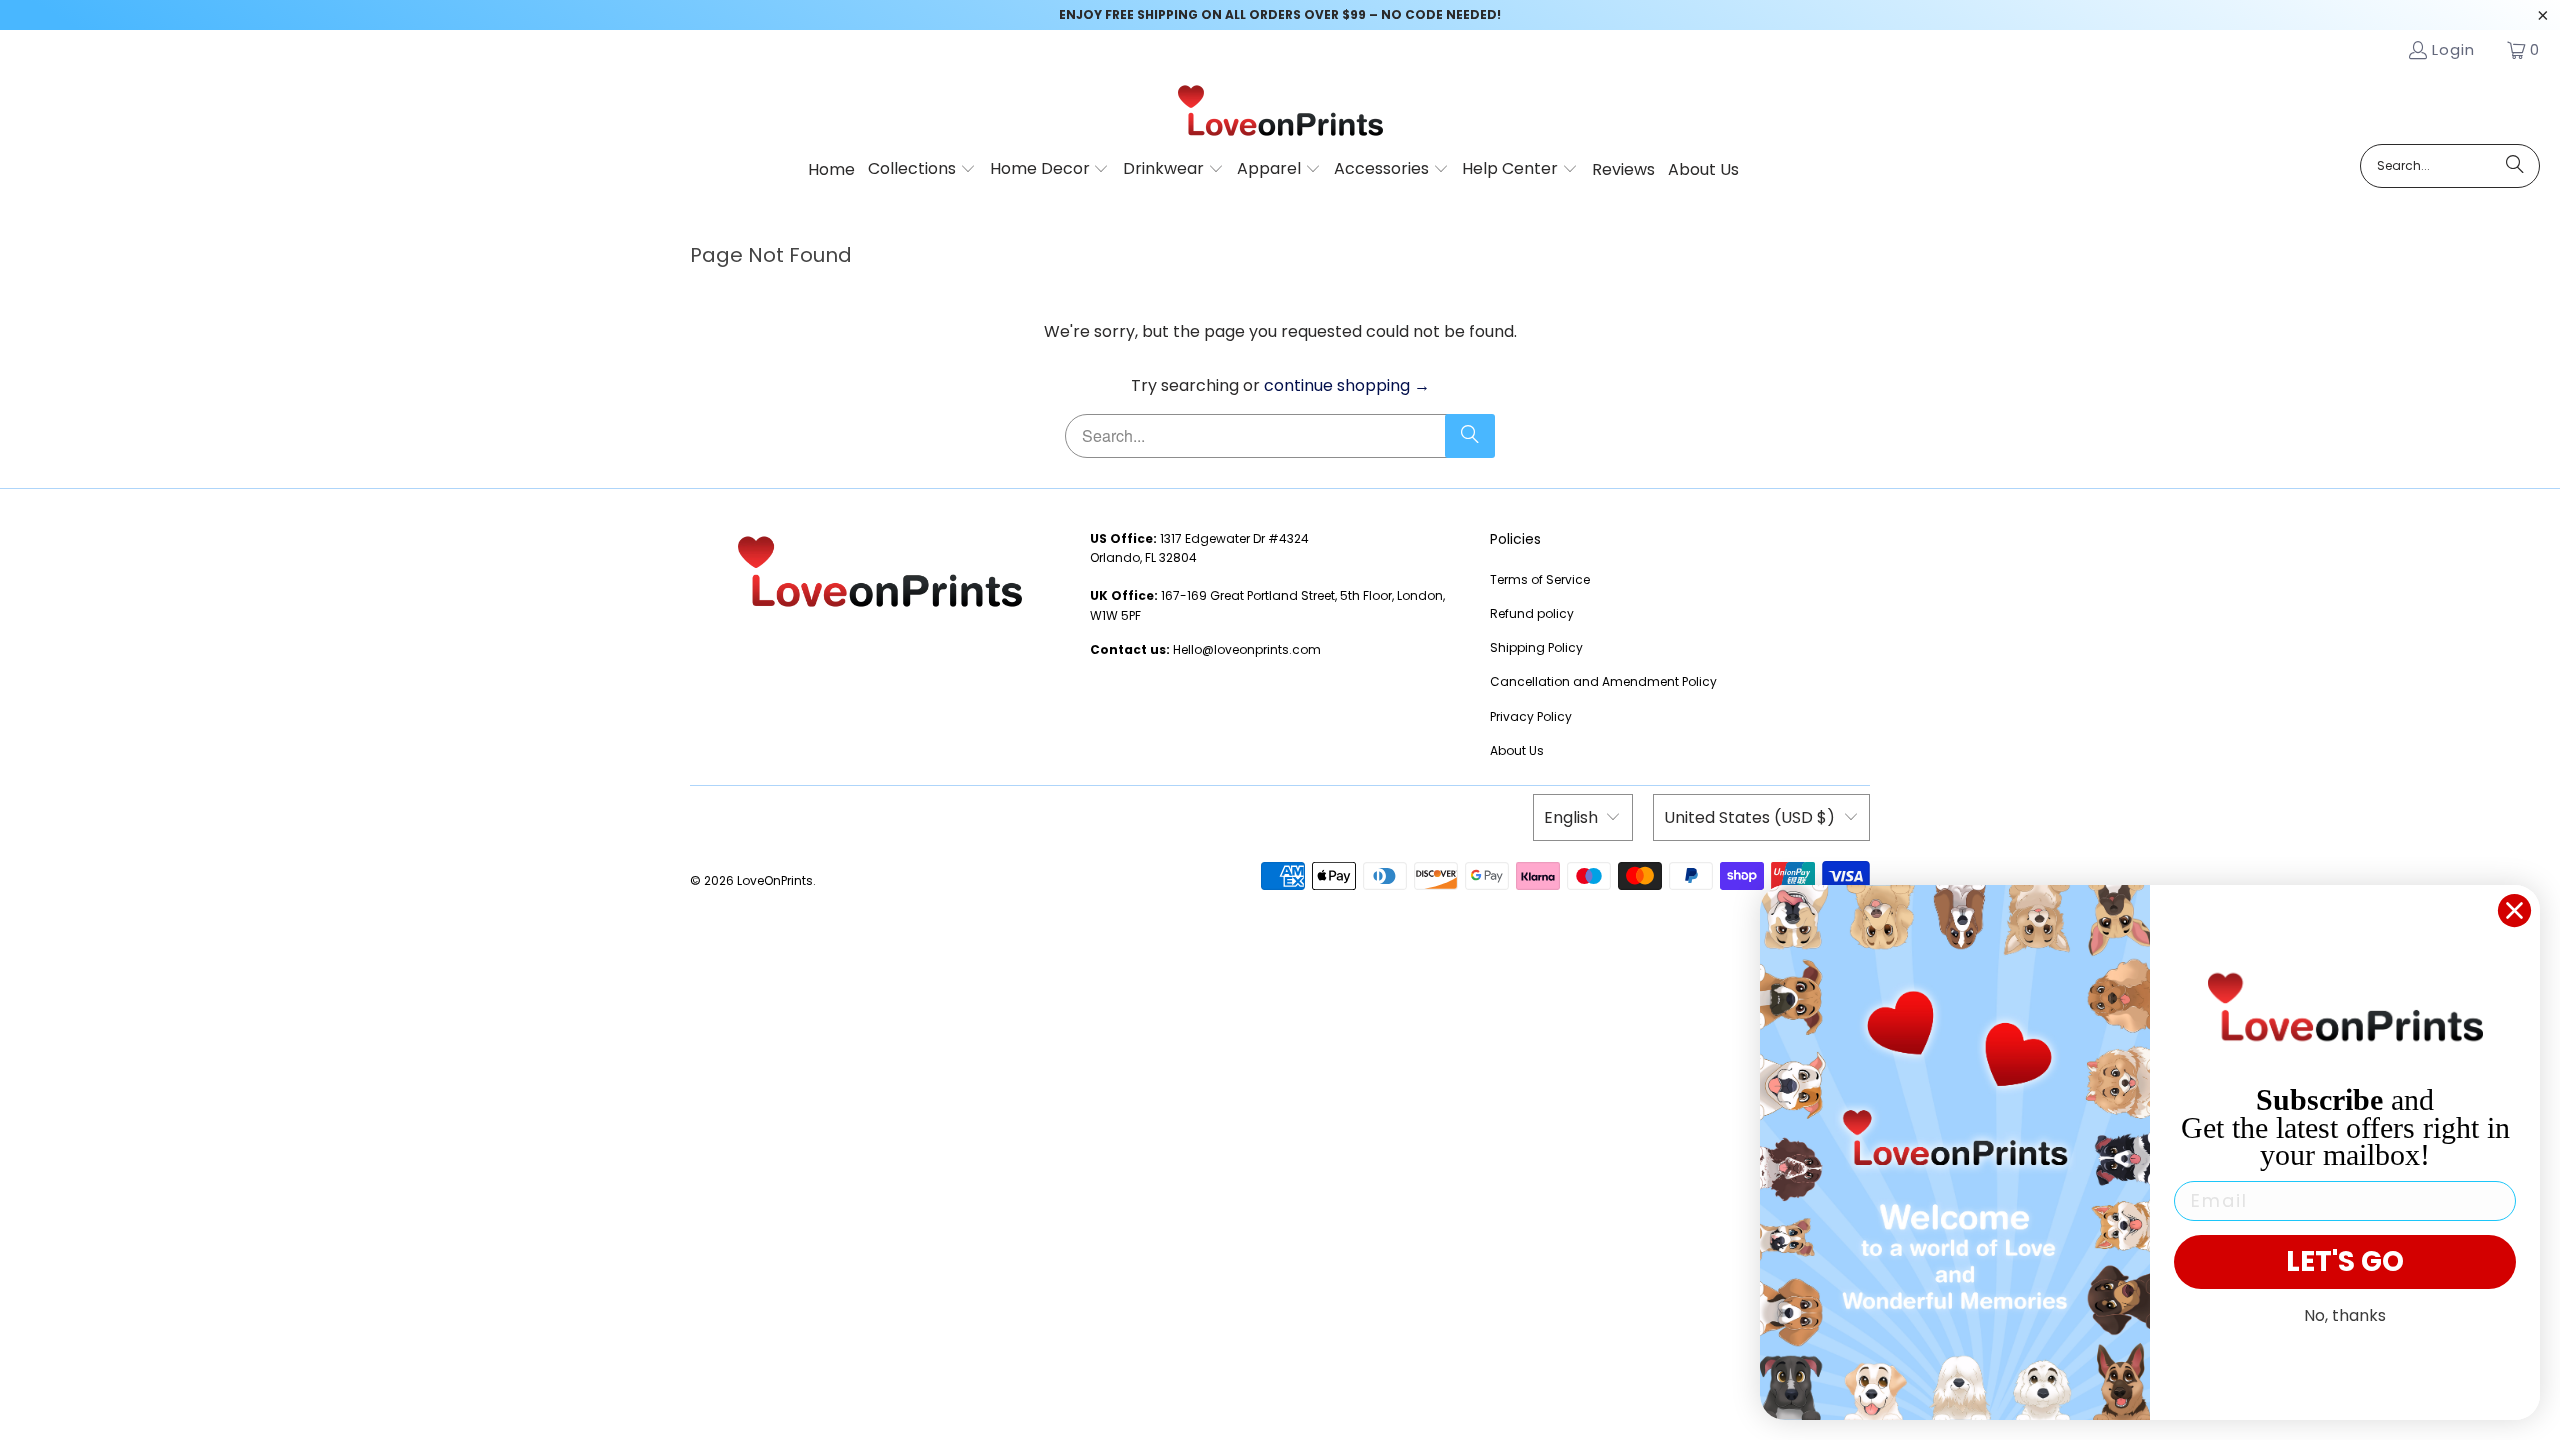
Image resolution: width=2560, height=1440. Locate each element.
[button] (922, 170)
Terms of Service (1540, 579)
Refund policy (1532, 613)
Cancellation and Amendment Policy (1603, 681)
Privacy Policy (1531, 716)
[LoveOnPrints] (1280, 112)
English (1571, 817)
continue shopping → (1347, 385)
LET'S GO (2345, 1261)
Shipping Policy (1536, 647)
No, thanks (2345, 1315)
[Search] (2515, 166)
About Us (1517, 750)
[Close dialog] (2514, 910)
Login (2453, 49)
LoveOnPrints (775, 880)
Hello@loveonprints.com (1247, 649)
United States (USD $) (1749, 817)
